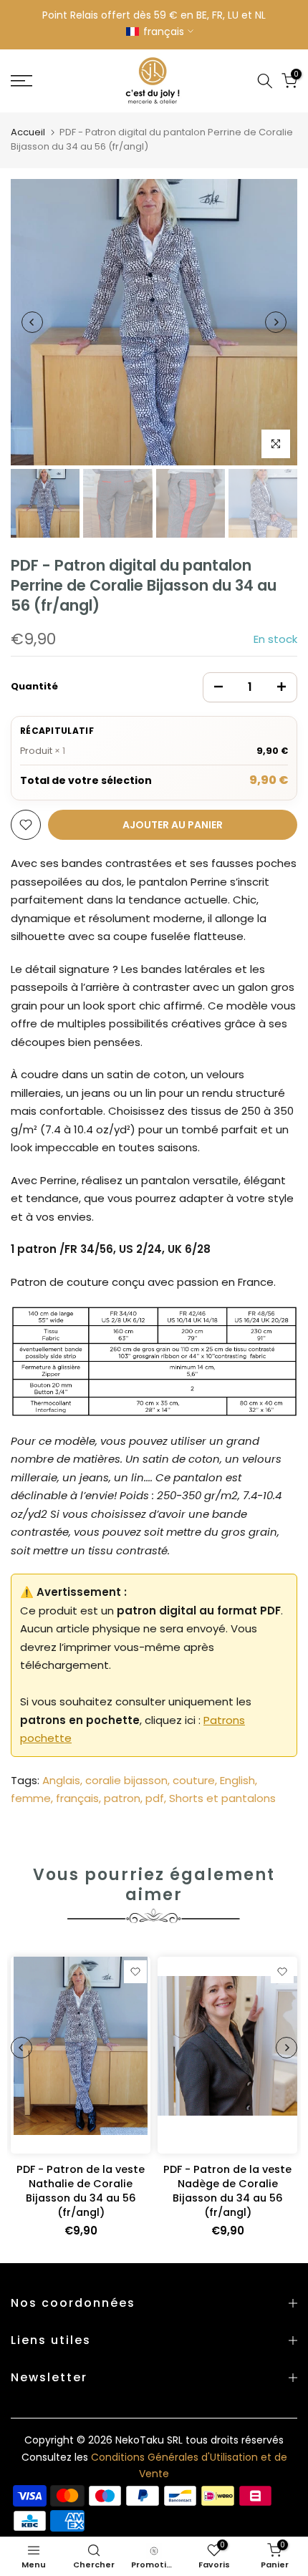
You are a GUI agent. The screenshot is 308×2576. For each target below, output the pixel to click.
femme (31, 1798)
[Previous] (32, 322)
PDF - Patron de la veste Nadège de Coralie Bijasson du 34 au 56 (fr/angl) (227, 2190)
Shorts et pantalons (222, 1798)
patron (122, 1798)
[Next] (276, 322)
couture (194, 1780)
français (77, 1798)
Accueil (28, 132)
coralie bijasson (126, 1780)
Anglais (61, 1780)
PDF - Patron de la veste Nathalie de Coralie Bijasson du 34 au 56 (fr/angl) (81, 2190)
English (237, 1780)
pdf (155, 1798)
